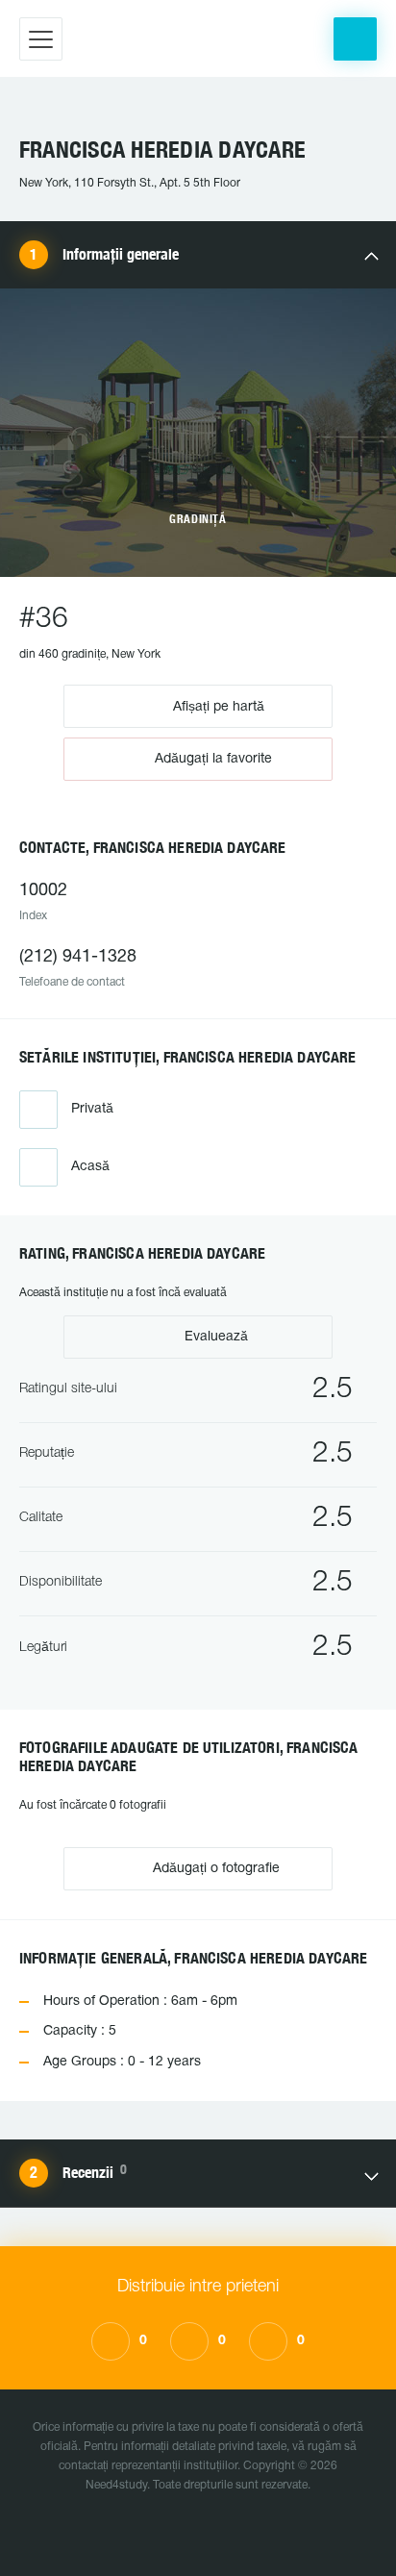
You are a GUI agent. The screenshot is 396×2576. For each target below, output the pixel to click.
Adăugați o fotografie (214, 1869)
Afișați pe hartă (217, 706)
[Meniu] (41, 39)
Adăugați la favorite (213, 759)
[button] (355, 39)
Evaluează (214, 1337)
